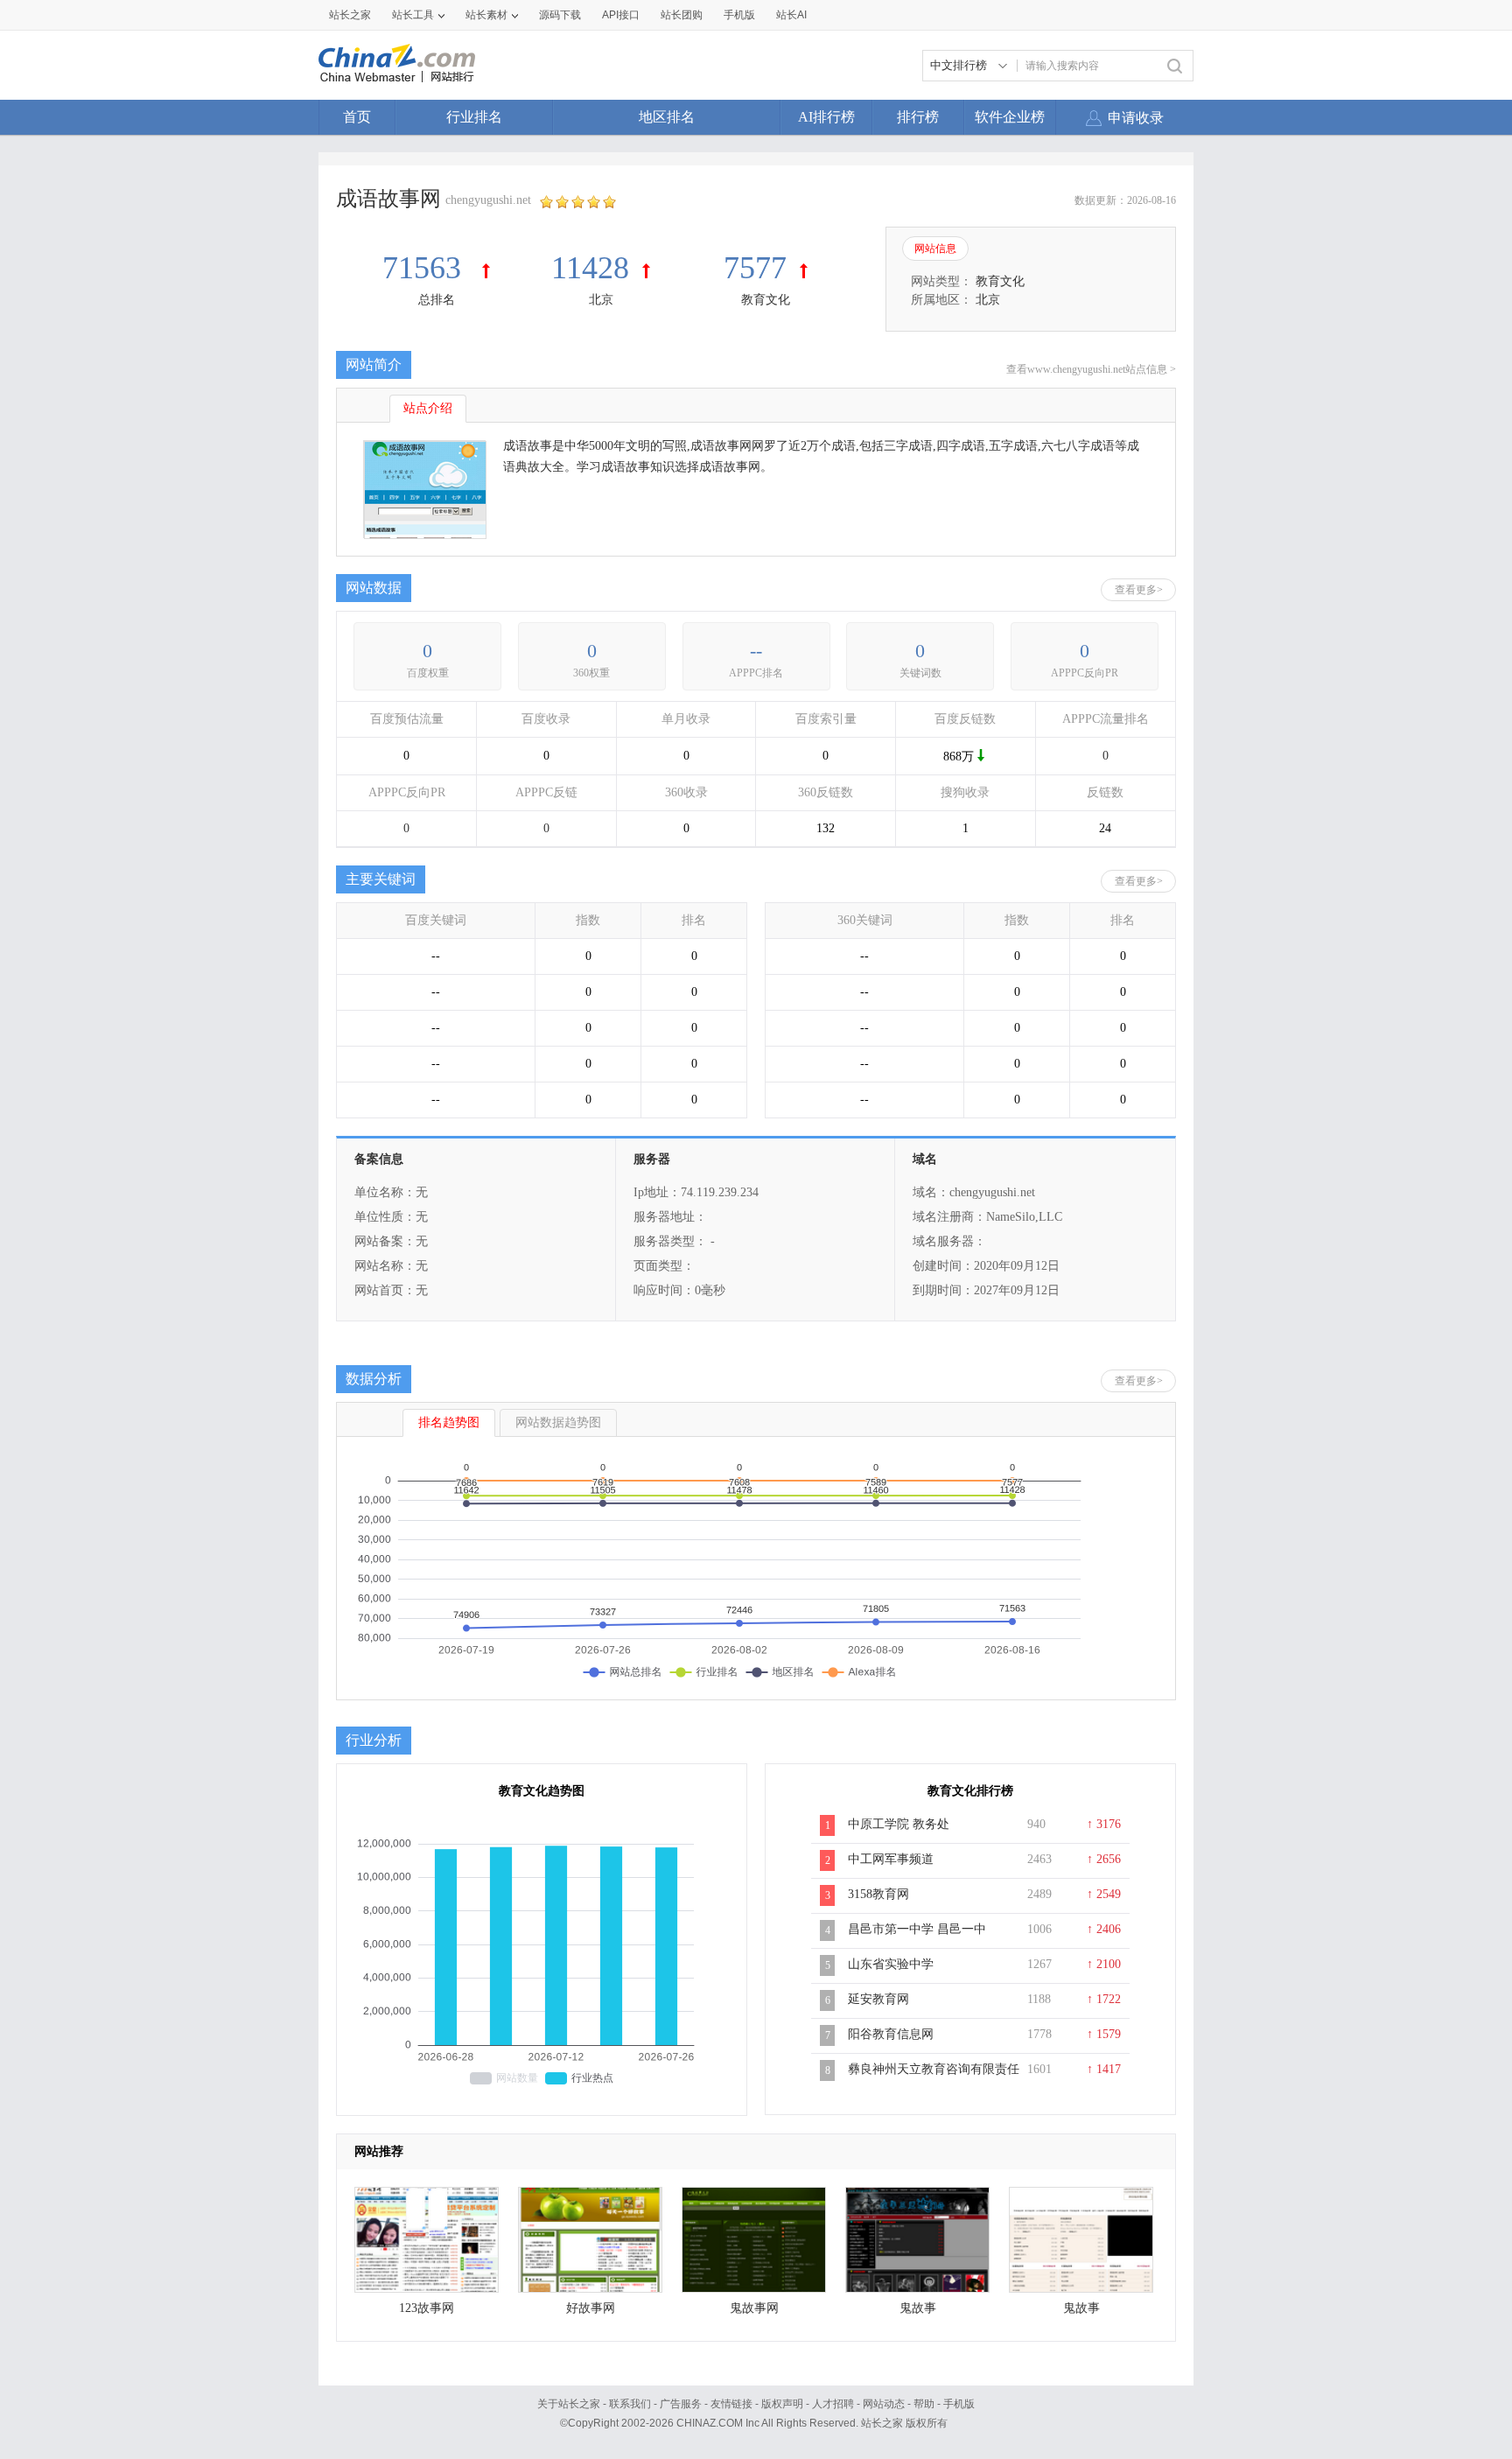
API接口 (621, 15)
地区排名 (667, 117)
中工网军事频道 (891, 1859)
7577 (755, 268)
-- (756, 651)
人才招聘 (833, 2404)
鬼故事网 (754, 2308)
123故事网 (427, 2308)
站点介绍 (428, 408)
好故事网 (591, 2308)
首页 (357, 117)
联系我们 (630, 2404)
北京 (601, 300)
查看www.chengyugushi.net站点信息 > (1091, 369)
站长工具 (413, 15)
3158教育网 (878, 1894)
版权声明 (782, 2404)
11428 (590, 268)
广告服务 (681, 2404)
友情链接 (731, 2404)
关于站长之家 (569, 2404)
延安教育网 (878, 1999)
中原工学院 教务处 (899, 1824)
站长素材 (486, 15)
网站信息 (935, 249)
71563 (426, 268)
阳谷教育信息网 (891, 2034)
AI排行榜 (826, 117)
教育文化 (766, 300)
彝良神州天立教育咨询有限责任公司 (934, 2078)
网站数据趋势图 (558, 1422)
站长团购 (682, 15)
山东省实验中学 (891, 1964)
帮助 (924, 2404)
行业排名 (474, 117)
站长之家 (350, 15)
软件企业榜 (1010, 117)
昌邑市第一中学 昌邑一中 (917, 1929)
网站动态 (884, 2404)
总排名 (437, 300)
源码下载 (560, 15)
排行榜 (918, 117)
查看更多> (1139, 590)
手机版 (959, 2404)
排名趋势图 (449, 1422)
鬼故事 (918, 2308)
